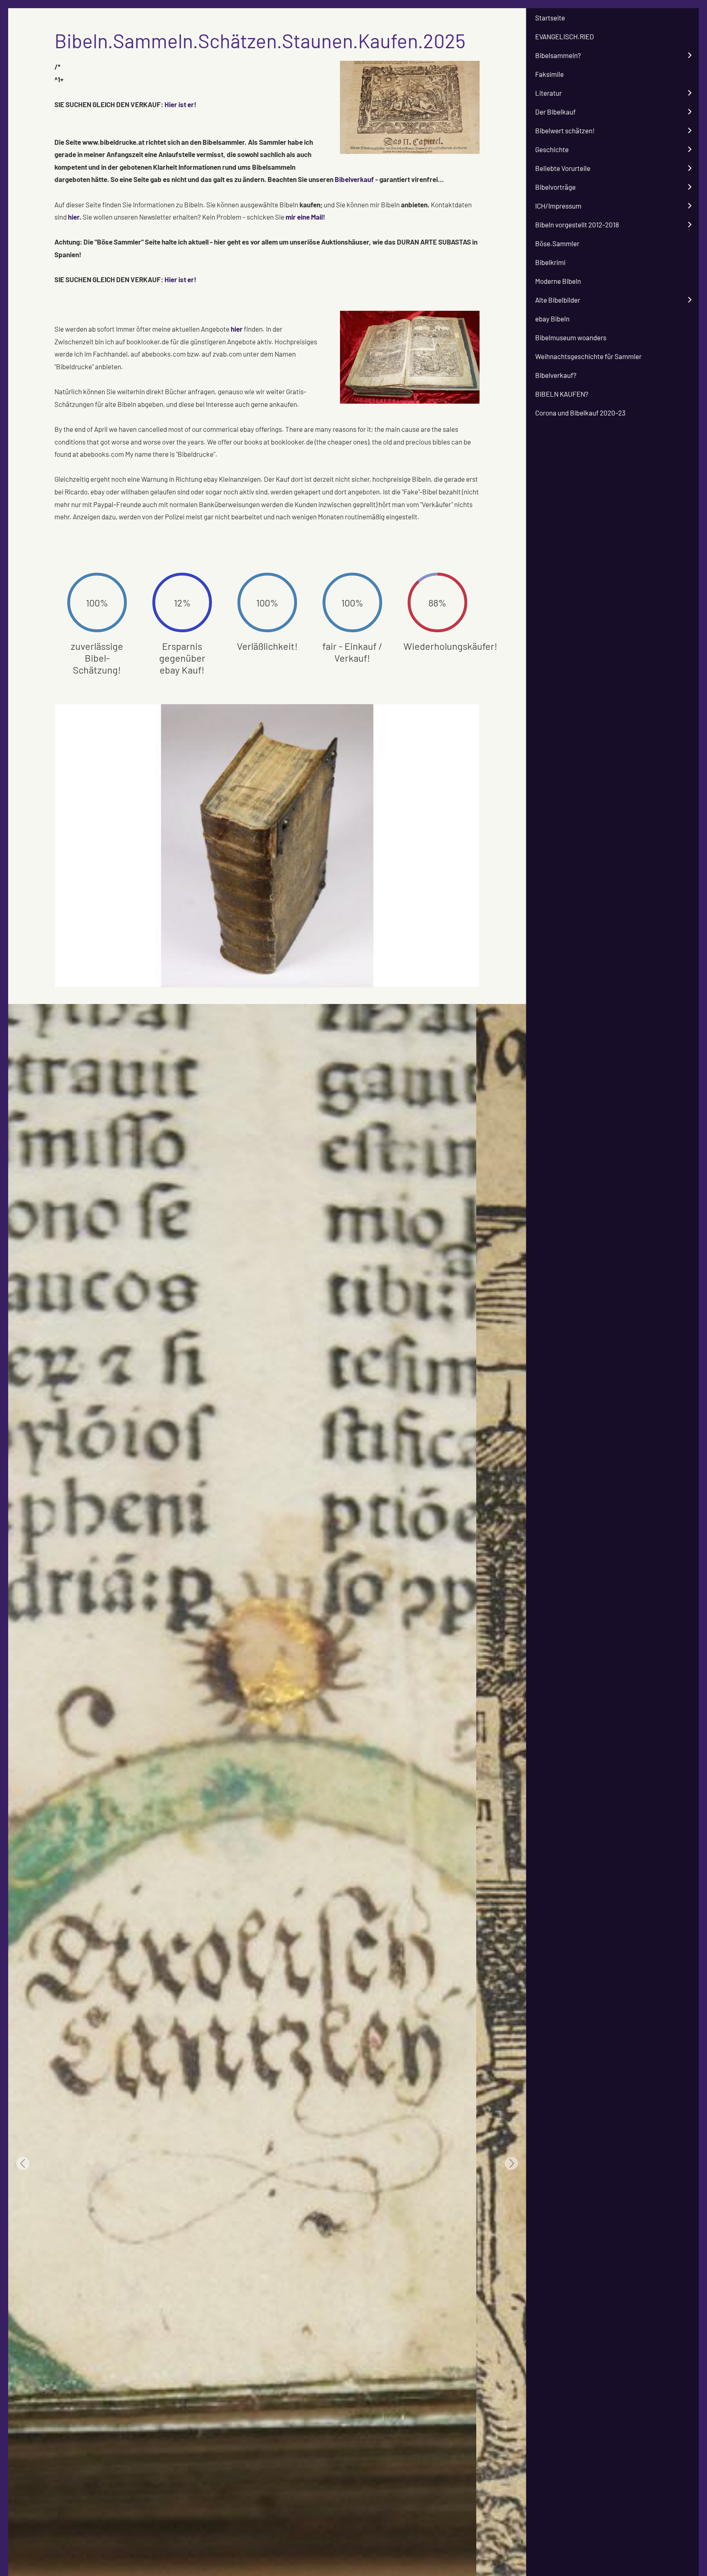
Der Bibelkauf (555, 112)
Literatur (548, 93)
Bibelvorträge (555, 187)
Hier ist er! (180, 104)
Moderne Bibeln (558, 281)
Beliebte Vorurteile (563, 168)
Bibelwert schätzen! (565, 130)
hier (237, 329)
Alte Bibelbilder (558, 300)
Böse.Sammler (557, 243)
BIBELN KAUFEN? (562, 394)
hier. (75, 217)
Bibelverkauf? (556, 375)
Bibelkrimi (550, 262)
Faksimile (549, 74)
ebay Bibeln (552, 319)
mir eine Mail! (305, 217)
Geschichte (552, 149)
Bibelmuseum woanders (571, 337)
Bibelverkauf (354, 179)
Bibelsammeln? (558, 55)
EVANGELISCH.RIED (565, 36)
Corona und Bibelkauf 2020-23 (580, 413)
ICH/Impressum (558, 206)
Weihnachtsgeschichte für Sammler (588, 356)
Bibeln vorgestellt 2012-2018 (577, 225)
